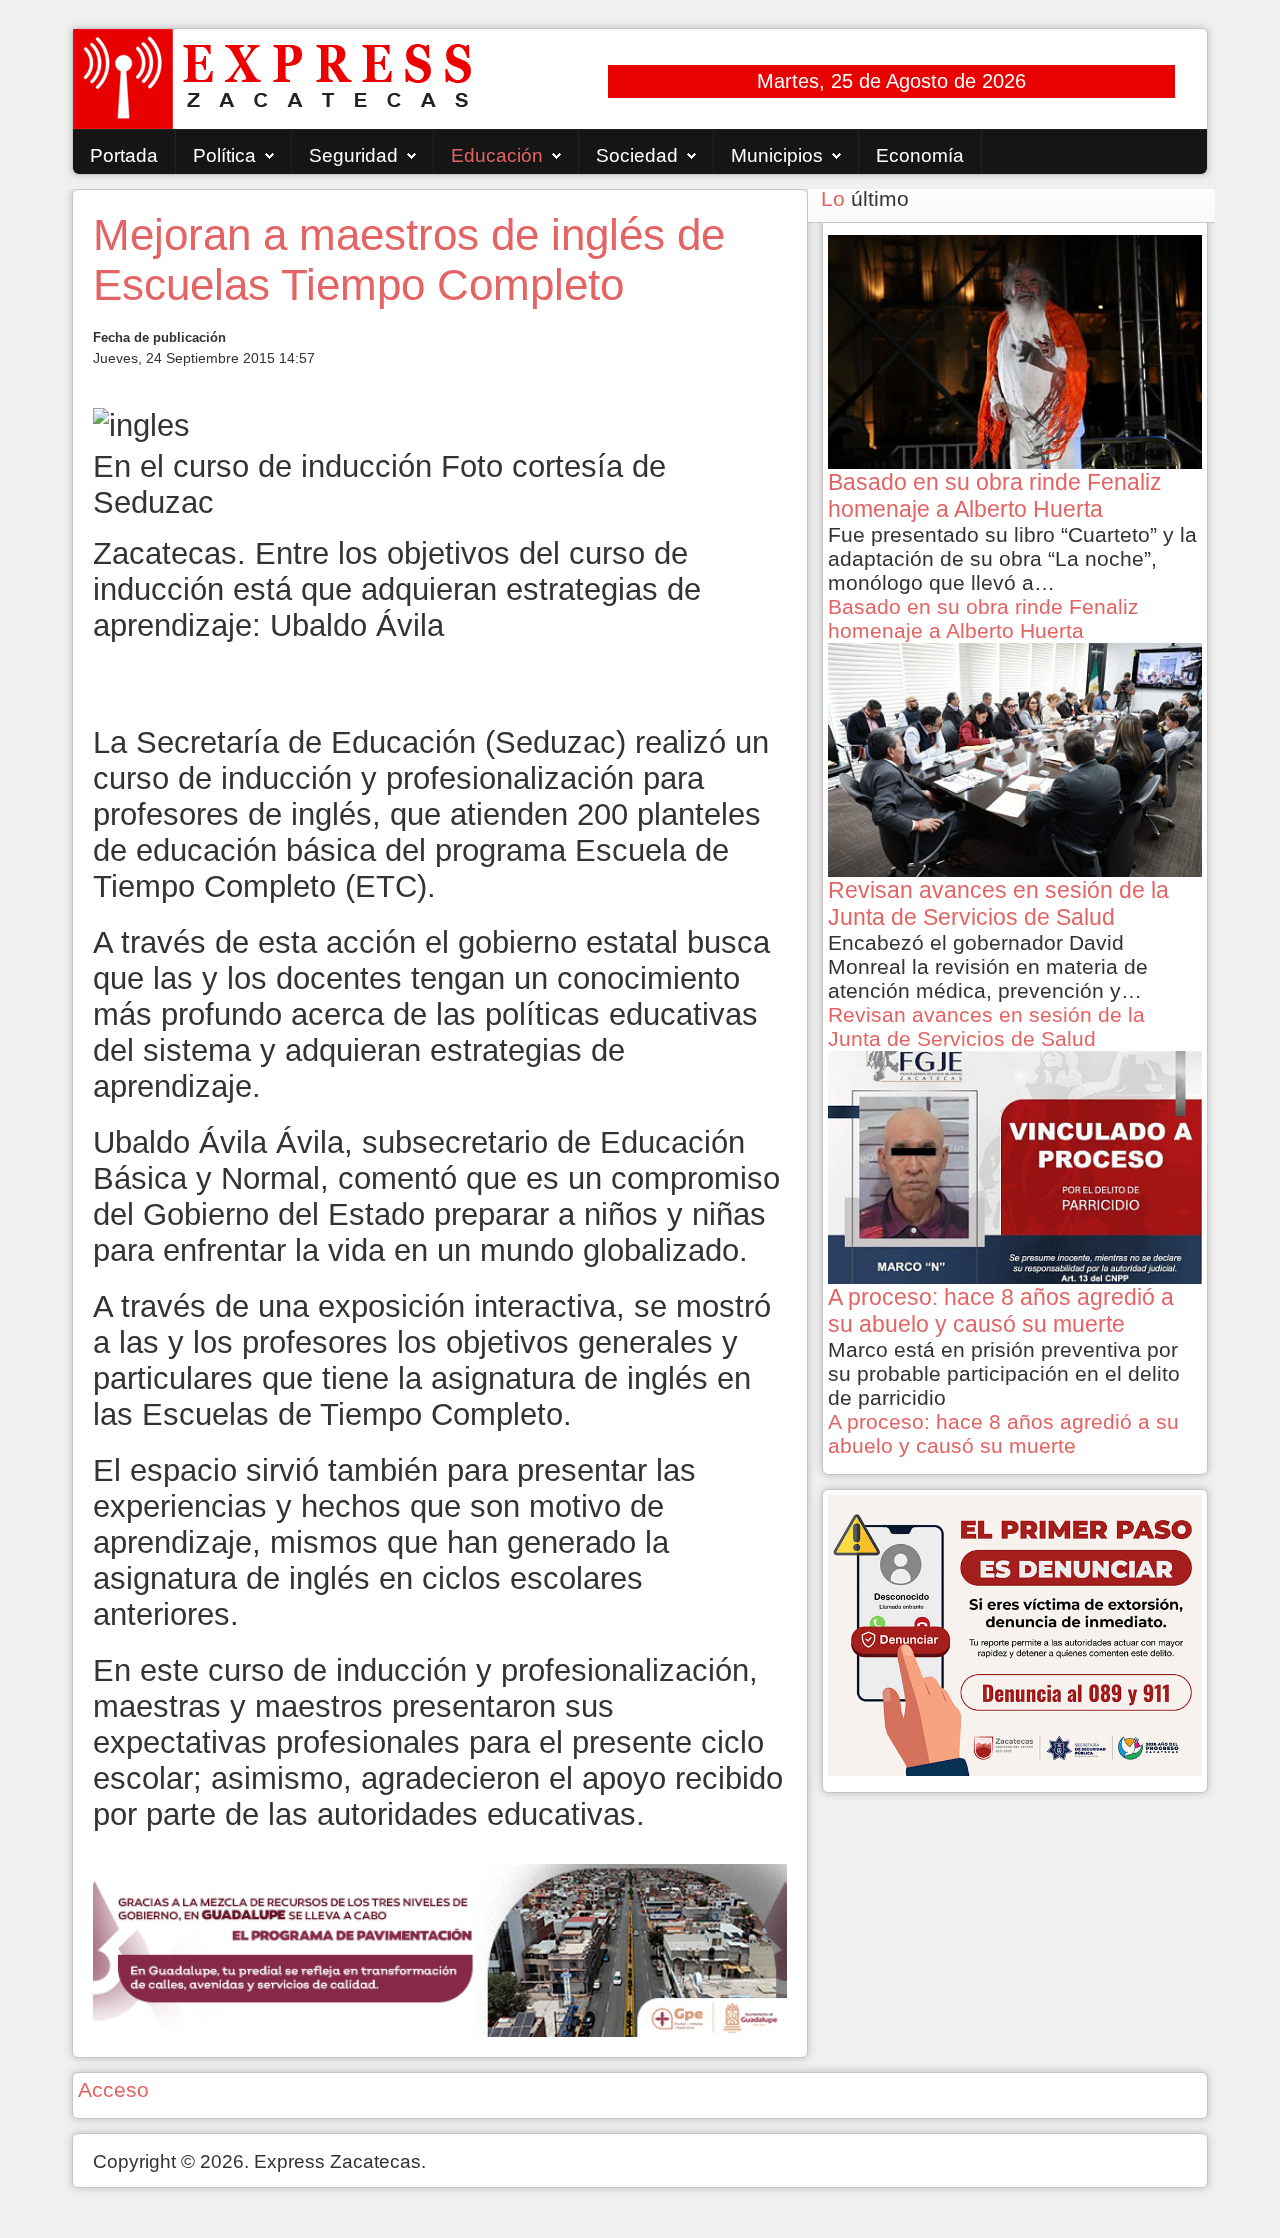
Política (224, 155)
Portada (124, 155)
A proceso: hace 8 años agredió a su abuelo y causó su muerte (1003, 1433)
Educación (497, 155)
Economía (920, 155)
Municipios (777, 155)
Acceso (113, 2089)
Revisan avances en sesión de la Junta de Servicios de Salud (986, 1026)
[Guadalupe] (440, 1948)
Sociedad (637, 155)
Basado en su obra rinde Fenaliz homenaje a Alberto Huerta (983, 618)
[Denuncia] (1015, 1633)
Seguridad (353, 155)
